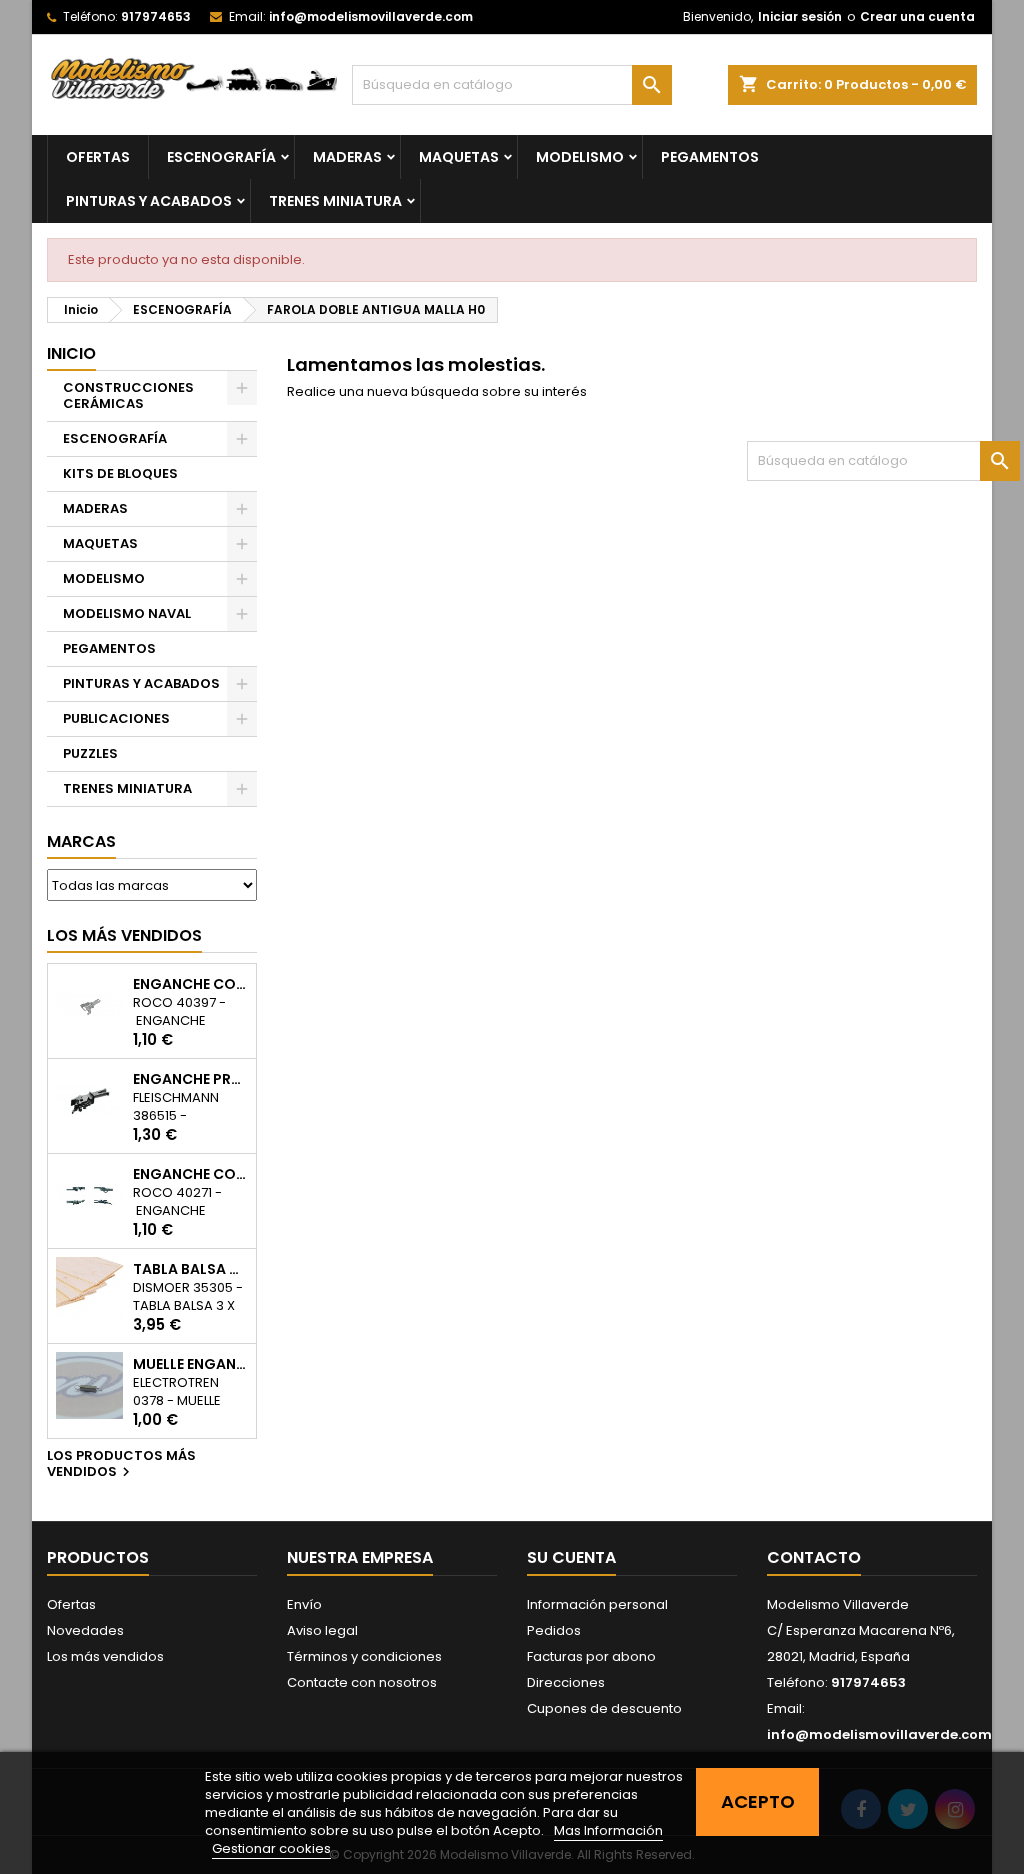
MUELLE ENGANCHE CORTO (190, 1364)
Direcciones (566, 1682)
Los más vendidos (124, 935)
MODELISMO (580, 157)
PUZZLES (90, 753)
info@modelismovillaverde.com (371, 16)
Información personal (597, 1604)
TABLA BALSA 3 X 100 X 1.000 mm (190, 1269)
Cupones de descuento (604, 1708)
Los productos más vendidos (121, 1465)
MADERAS (347, 157)
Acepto (758, 1801)
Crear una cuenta (917, 16)
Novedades (85, 1630)
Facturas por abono (591, 1656)
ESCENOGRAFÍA (221, 157)
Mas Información (608, 1830)
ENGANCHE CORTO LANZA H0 (190, 1174)
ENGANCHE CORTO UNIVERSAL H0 (190, 984)
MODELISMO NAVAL (127, 613)
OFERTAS (98, 157)
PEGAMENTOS (710, 157)
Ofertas (71, 1604)
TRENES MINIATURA (335, 201)
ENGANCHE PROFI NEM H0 (190, 1079)
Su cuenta (571, 1557)
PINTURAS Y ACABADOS (149, 201)
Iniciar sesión (800, 16)
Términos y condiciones (364, 1656)
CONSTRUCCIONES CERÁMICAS (128, 395)
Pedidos (554, 1630)
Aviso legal (322, 1630)
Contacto (814, 1557)
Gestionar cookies (271, 1848)
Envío (304, 1604)
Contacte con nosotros (362, 1682)
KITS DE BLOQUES (120, 473)
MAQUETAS (459, 157)
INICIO (71, 353)
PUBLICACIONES (116, 718)
